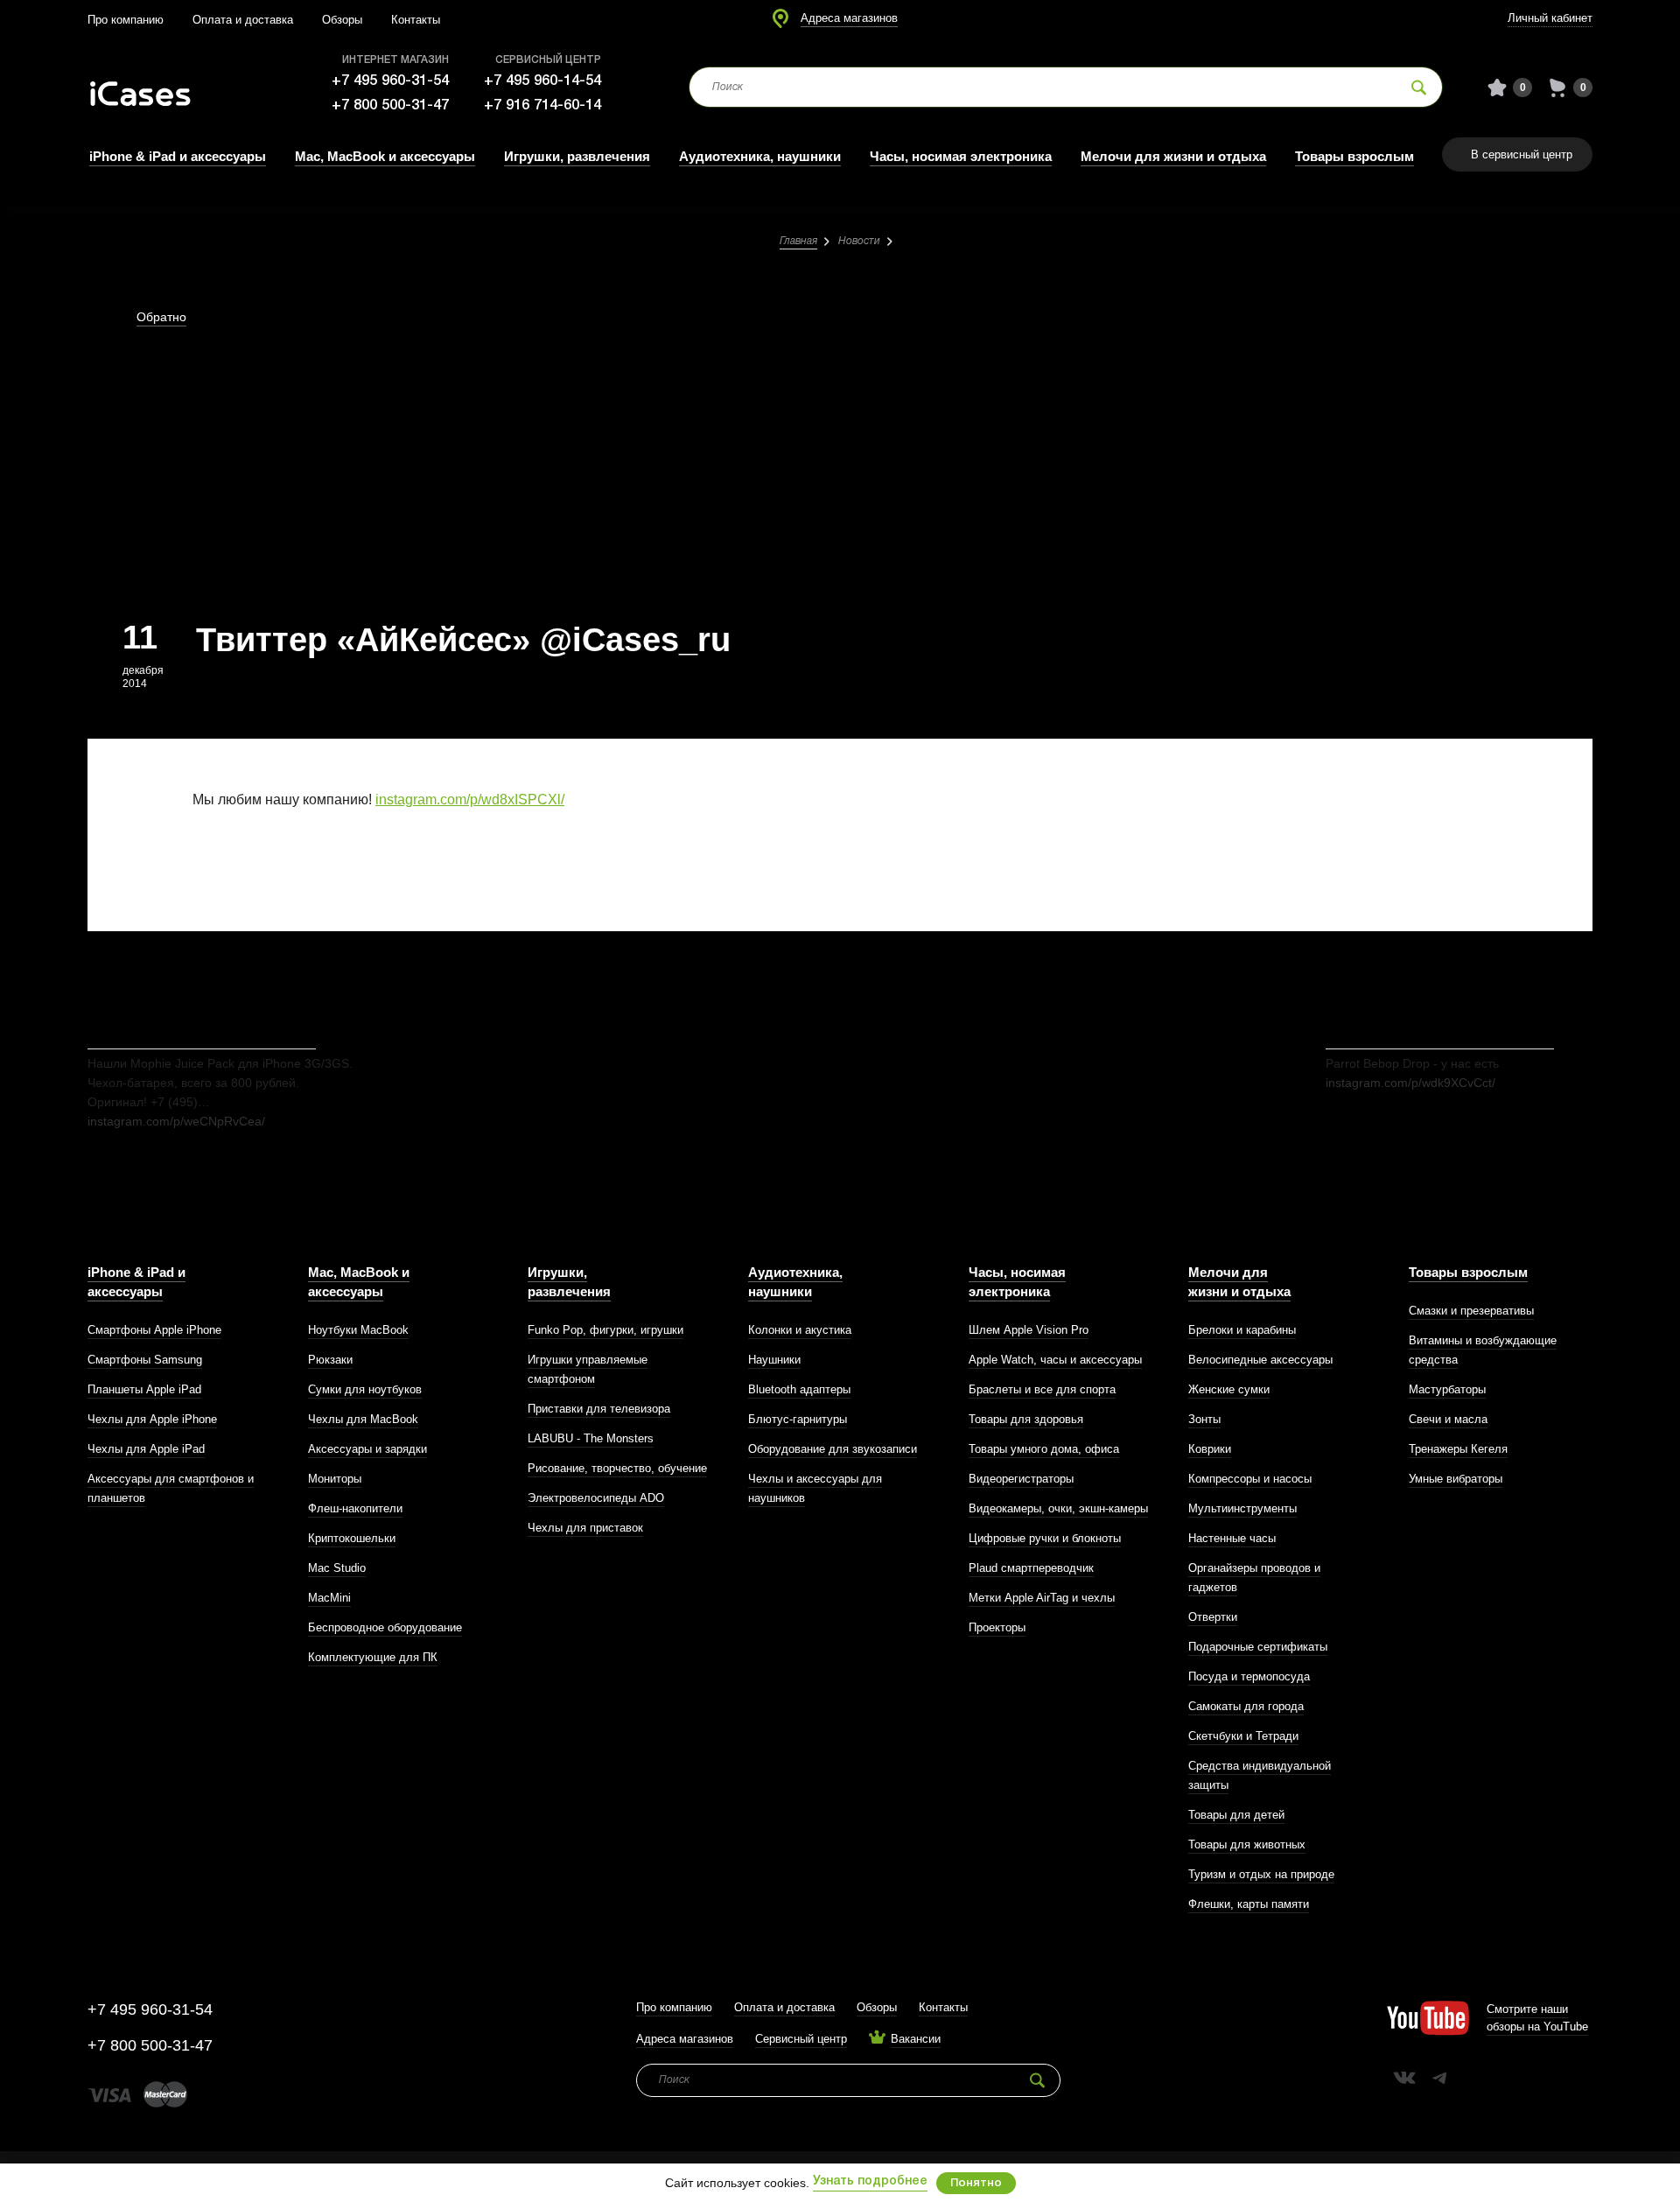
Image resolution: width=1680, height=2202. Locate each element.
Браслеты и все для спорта (1042, 1389)
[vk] (1404, 2078)
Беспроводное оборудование (385, 1627)
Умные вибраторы (1456, 1479)
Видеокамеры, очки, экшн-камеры (1058, 1508)
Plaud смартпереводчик (1031, 1568)
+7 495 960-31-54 (390, 81)
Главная (798, 241)
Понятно (976, 2183)
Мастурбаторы (1447, 1389)
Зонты (1204, 1419)
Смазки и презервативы (1471, 1311)
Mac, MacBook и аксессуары (385, 156)
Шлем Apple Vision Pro (1029, 1330)
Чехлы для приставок (585, 1528)
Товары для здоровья (1026, 1419)
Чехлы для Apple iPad (146, 1449)
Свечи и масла (1448, 1419)
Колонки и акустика (800, 1330)
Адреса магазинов (849, 18)
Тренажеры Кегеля (1458, 1449)
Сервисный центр (801, 2039)
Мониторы (335, 1479)
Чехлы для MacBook (363, 1419)
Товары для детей (1236, 1815)
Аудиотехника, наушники (760, 156)
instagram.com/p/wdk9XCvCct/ (1410, 1083)
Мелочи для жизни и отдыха (1173, 156)
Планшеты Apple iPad (144, 1389)
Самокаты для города (1246, 1706)
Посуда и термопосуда (1249, 1676)
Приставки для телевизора (599, 1409)
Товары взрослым (1354, 156)
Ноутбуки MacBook (358, 1330)
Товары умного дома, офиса (1044, 1449)
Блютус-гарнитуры (798, 1419)
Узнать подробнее (870, 2181)
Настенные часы (1232, 1538)
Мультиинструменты (1242, 1508)
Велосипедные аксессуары (1260, 1360)
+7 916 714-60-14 (542, 105)
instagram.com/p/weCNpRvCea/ (176, 1121)
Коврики (1210, 1449)
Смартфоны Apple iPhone (154, 1330)
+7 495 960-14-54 (542, 81)
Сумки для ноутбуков (365, 1389)
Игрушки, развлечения (577, 156)
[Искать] (1419, 87)
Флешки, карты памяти (1249, 1904)
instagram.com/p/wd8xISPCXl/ (470, 799)
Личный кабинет (1550, 18)
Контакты (416, 20)
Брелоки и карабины (1242, 1330)
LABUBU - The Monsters (591, 1438)
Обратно (161, 317)
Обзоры (342, 20)
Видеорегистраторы (1021, 1479)
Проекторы (997, 1627)
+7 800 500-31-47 (390, 105)
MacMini (329, 1598)
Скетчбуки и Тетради (1243, 1736)
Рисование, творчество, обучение (617, 1468)
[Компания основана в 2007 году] (153, 88)
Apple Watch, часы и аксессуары (1055, 1360)
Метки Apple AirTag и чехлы (1042, 1598)
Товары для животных (1247, 1844)
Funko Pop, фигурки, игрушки (605, 1330)
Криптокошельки (352, 1538)
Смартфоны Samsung (145, 1360)
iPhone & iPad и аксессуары (178, 156)
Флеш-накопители (355, 1508)
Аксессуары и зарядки (367, 1449)
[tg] (1439, 2078)
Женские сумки (1229, 1389)
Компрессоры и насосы (1250, 1479)
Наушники (774, 1360)
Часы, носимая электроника (961, 156)
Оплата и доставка (243, 20)
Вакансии (916, 2039)
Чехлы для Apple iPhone (152, 1419)
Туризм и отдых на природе (1261, 1874)
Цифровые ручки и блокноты (1045, 1538)
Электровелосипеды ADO (596, 1498)
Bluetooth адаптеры (799, 1389)
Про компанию (126, 20)
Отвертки (1213, 1617)
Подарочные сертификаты (1258, 1647)
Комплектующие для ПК (373, 1657)
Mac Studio (337, 1568)
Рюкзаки (330, 1360)
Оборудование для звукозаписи (833, 1449)
